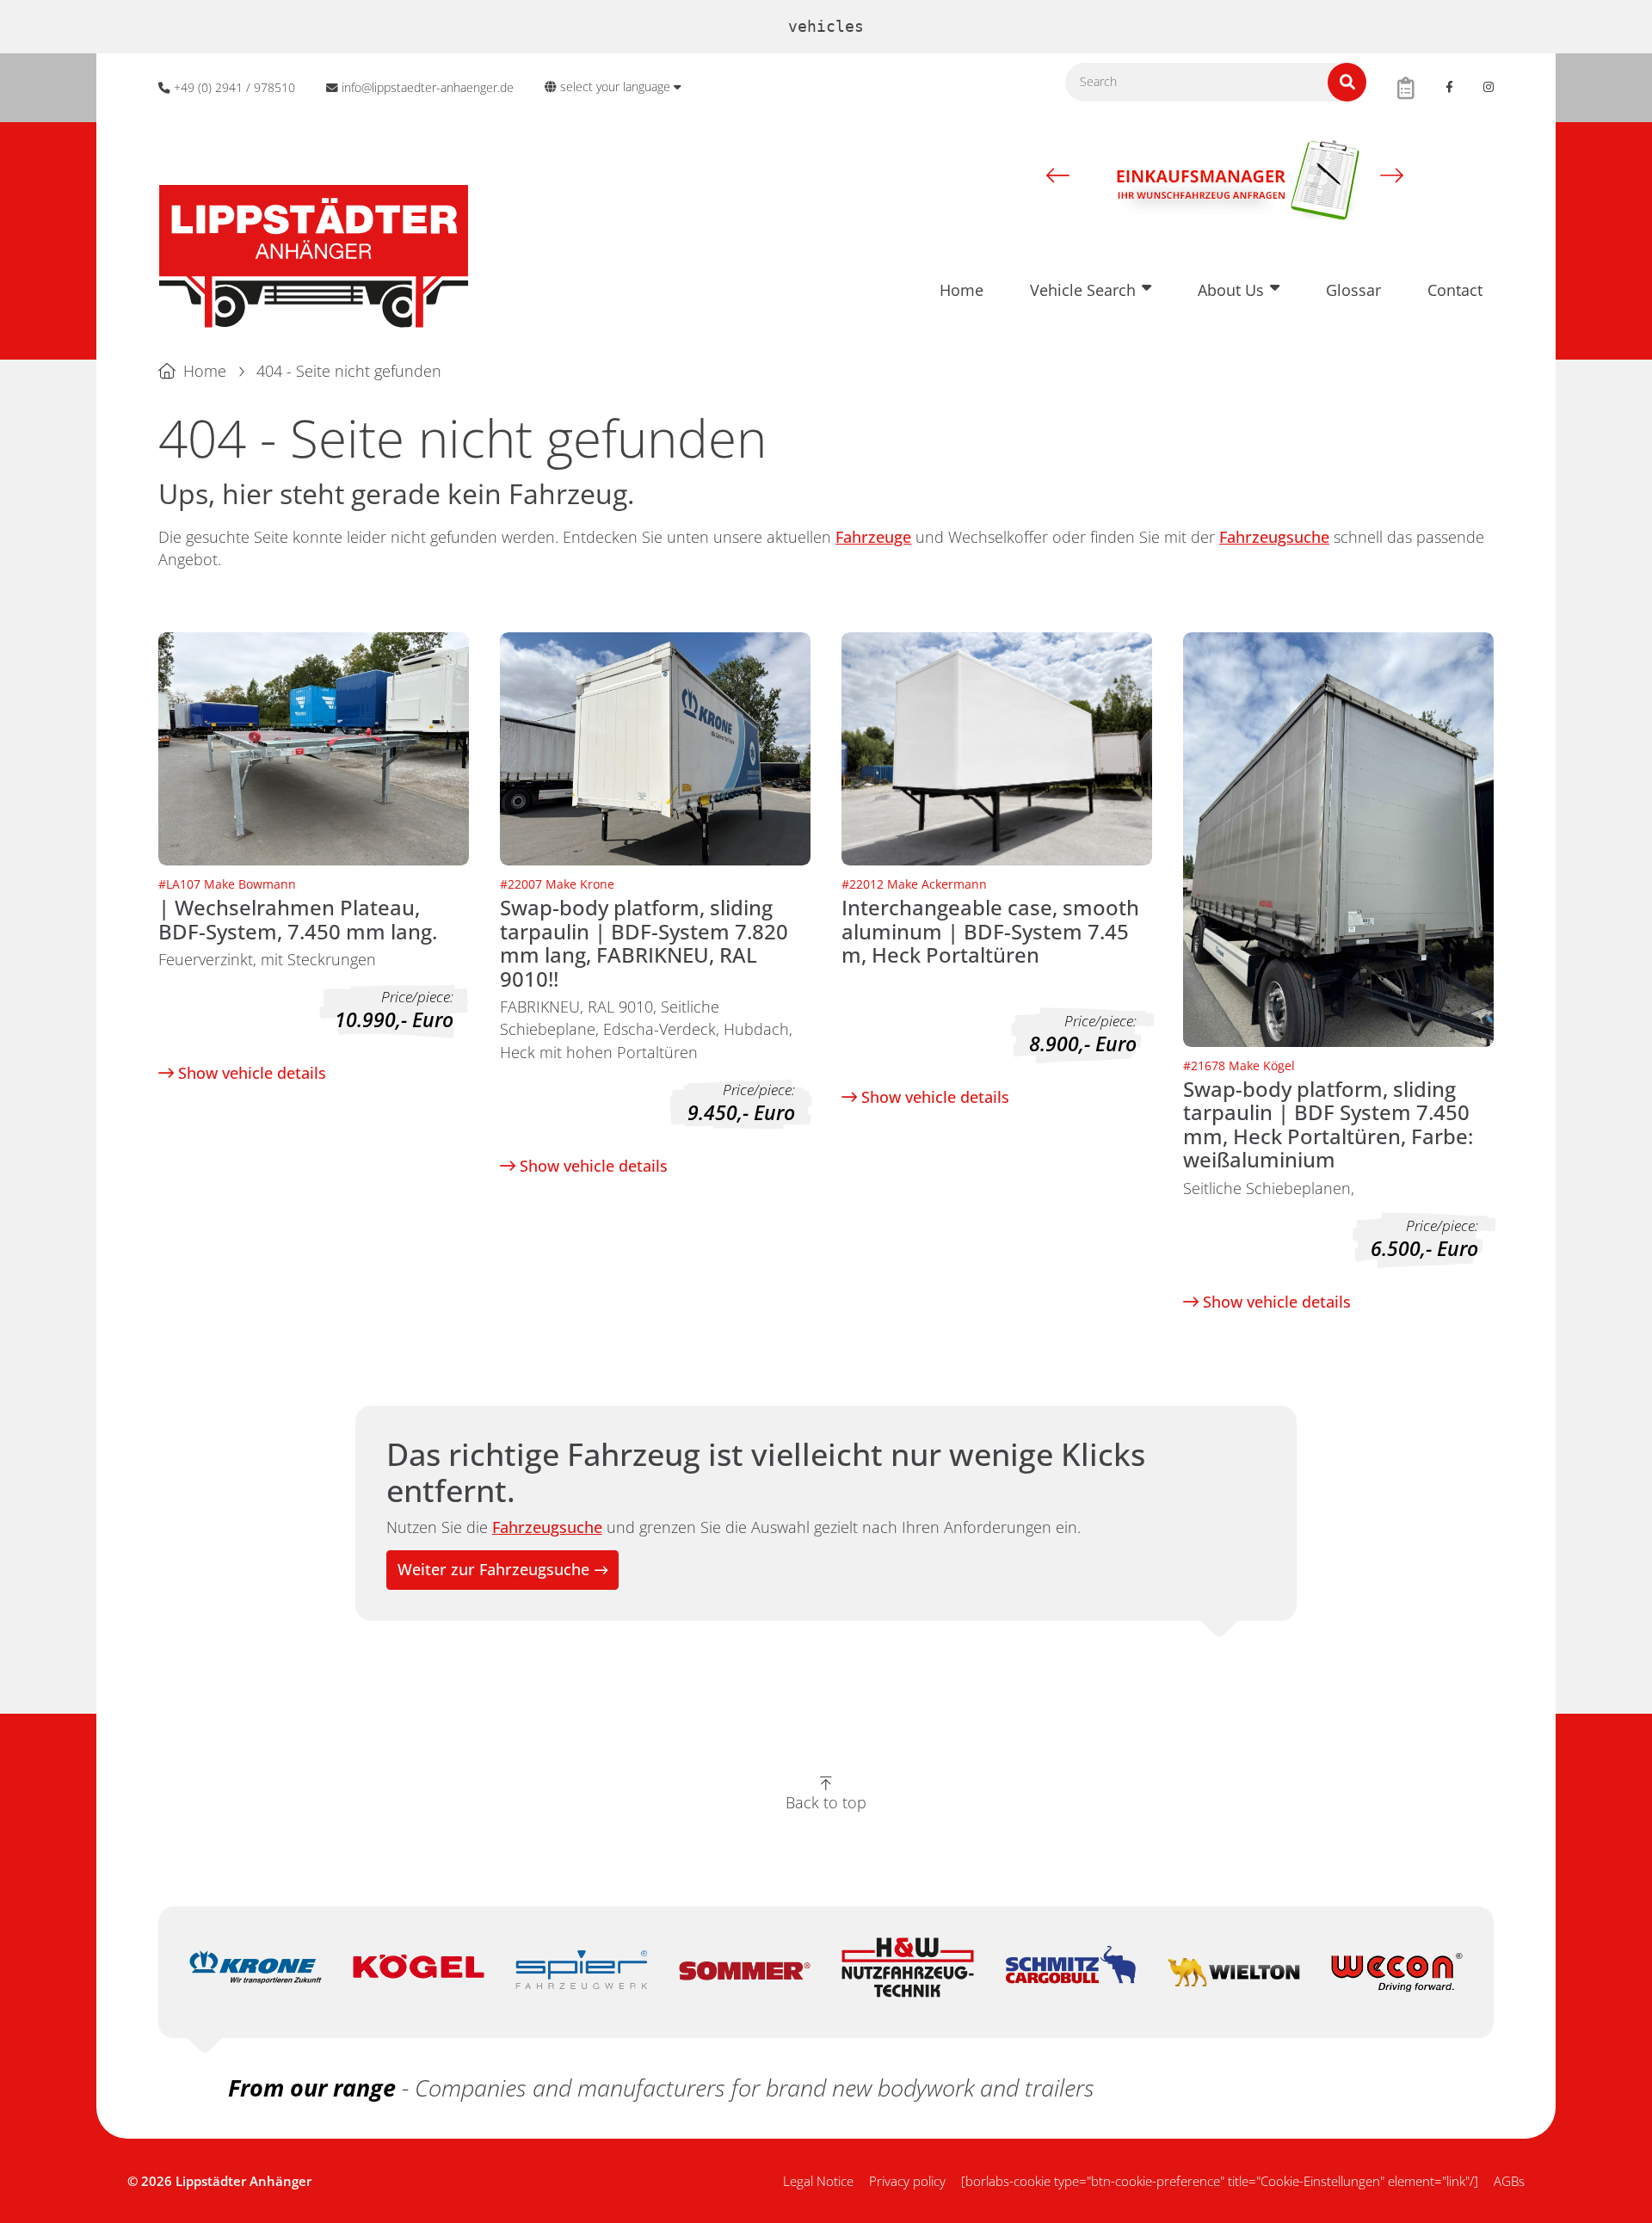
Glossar (1353, 290)
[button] (1058, 175)
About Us (1231, 290)
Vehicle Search (1083, 290)
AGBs (1509, 2181)
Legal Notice (818, 2181)
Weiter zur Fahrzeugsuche (493, 1569)
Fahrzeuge (873, 537)
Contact (1455, 290)
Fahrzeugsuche (1274, 537)
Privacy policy (907, 2181)
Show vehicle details (250, 1073)
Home (962, 290)
